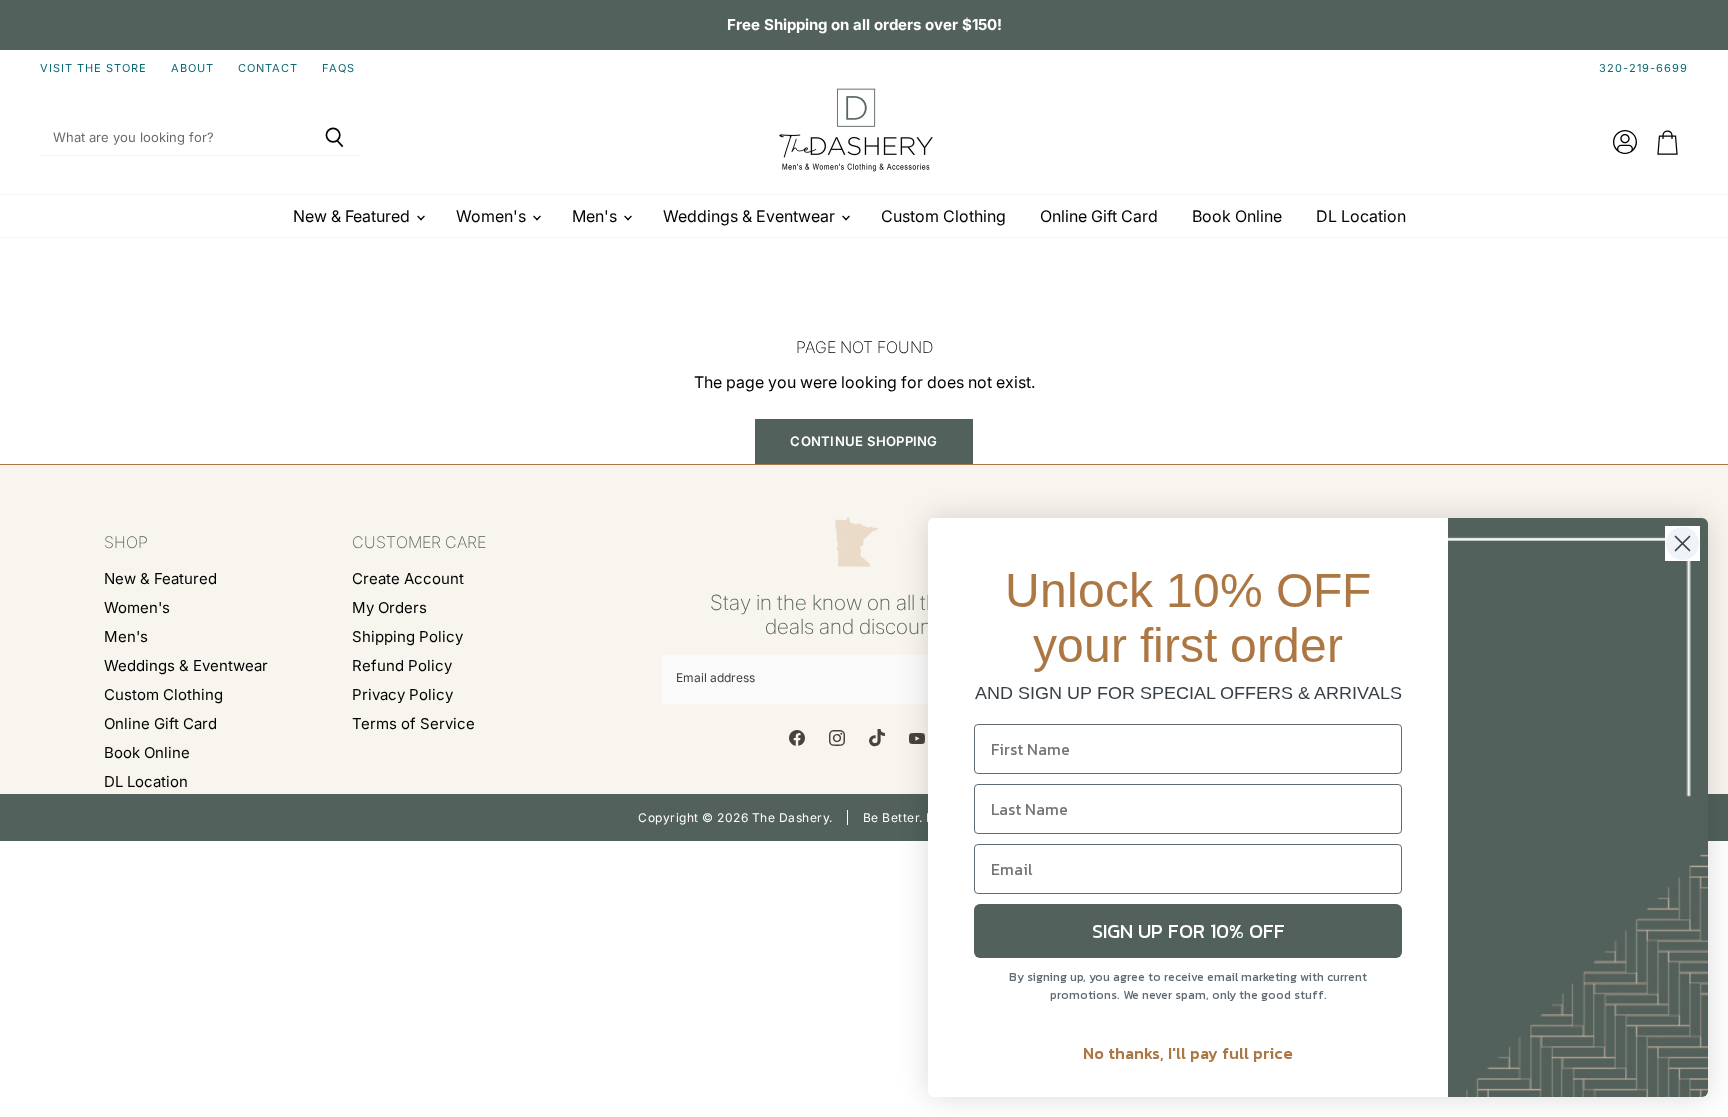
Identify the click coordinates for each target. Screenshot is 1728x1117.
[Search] (334, 138)
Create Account (408, 578)
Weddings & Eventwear (751, 216)
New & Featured (353, 216)
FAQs (338, 68)
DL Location (1361, 216)
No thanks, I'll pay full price (1188, 1053)
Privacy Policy (402, 694)
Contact (268, 68)
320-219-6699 (1643, 68)
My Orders (389, 607)
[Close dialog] (1682, 543)
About (192, 68)
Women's (493, 216)
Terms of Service (413, 723)
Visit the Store (93, 68)
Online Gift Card (1099, 216)
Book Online (1237, 216)
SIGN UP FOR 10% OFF (1188, 931)
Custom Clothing (943, 216)
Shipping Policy (407, 636)
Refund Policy (402, 665)
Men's (596, 216)
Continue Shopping (863, 441)
